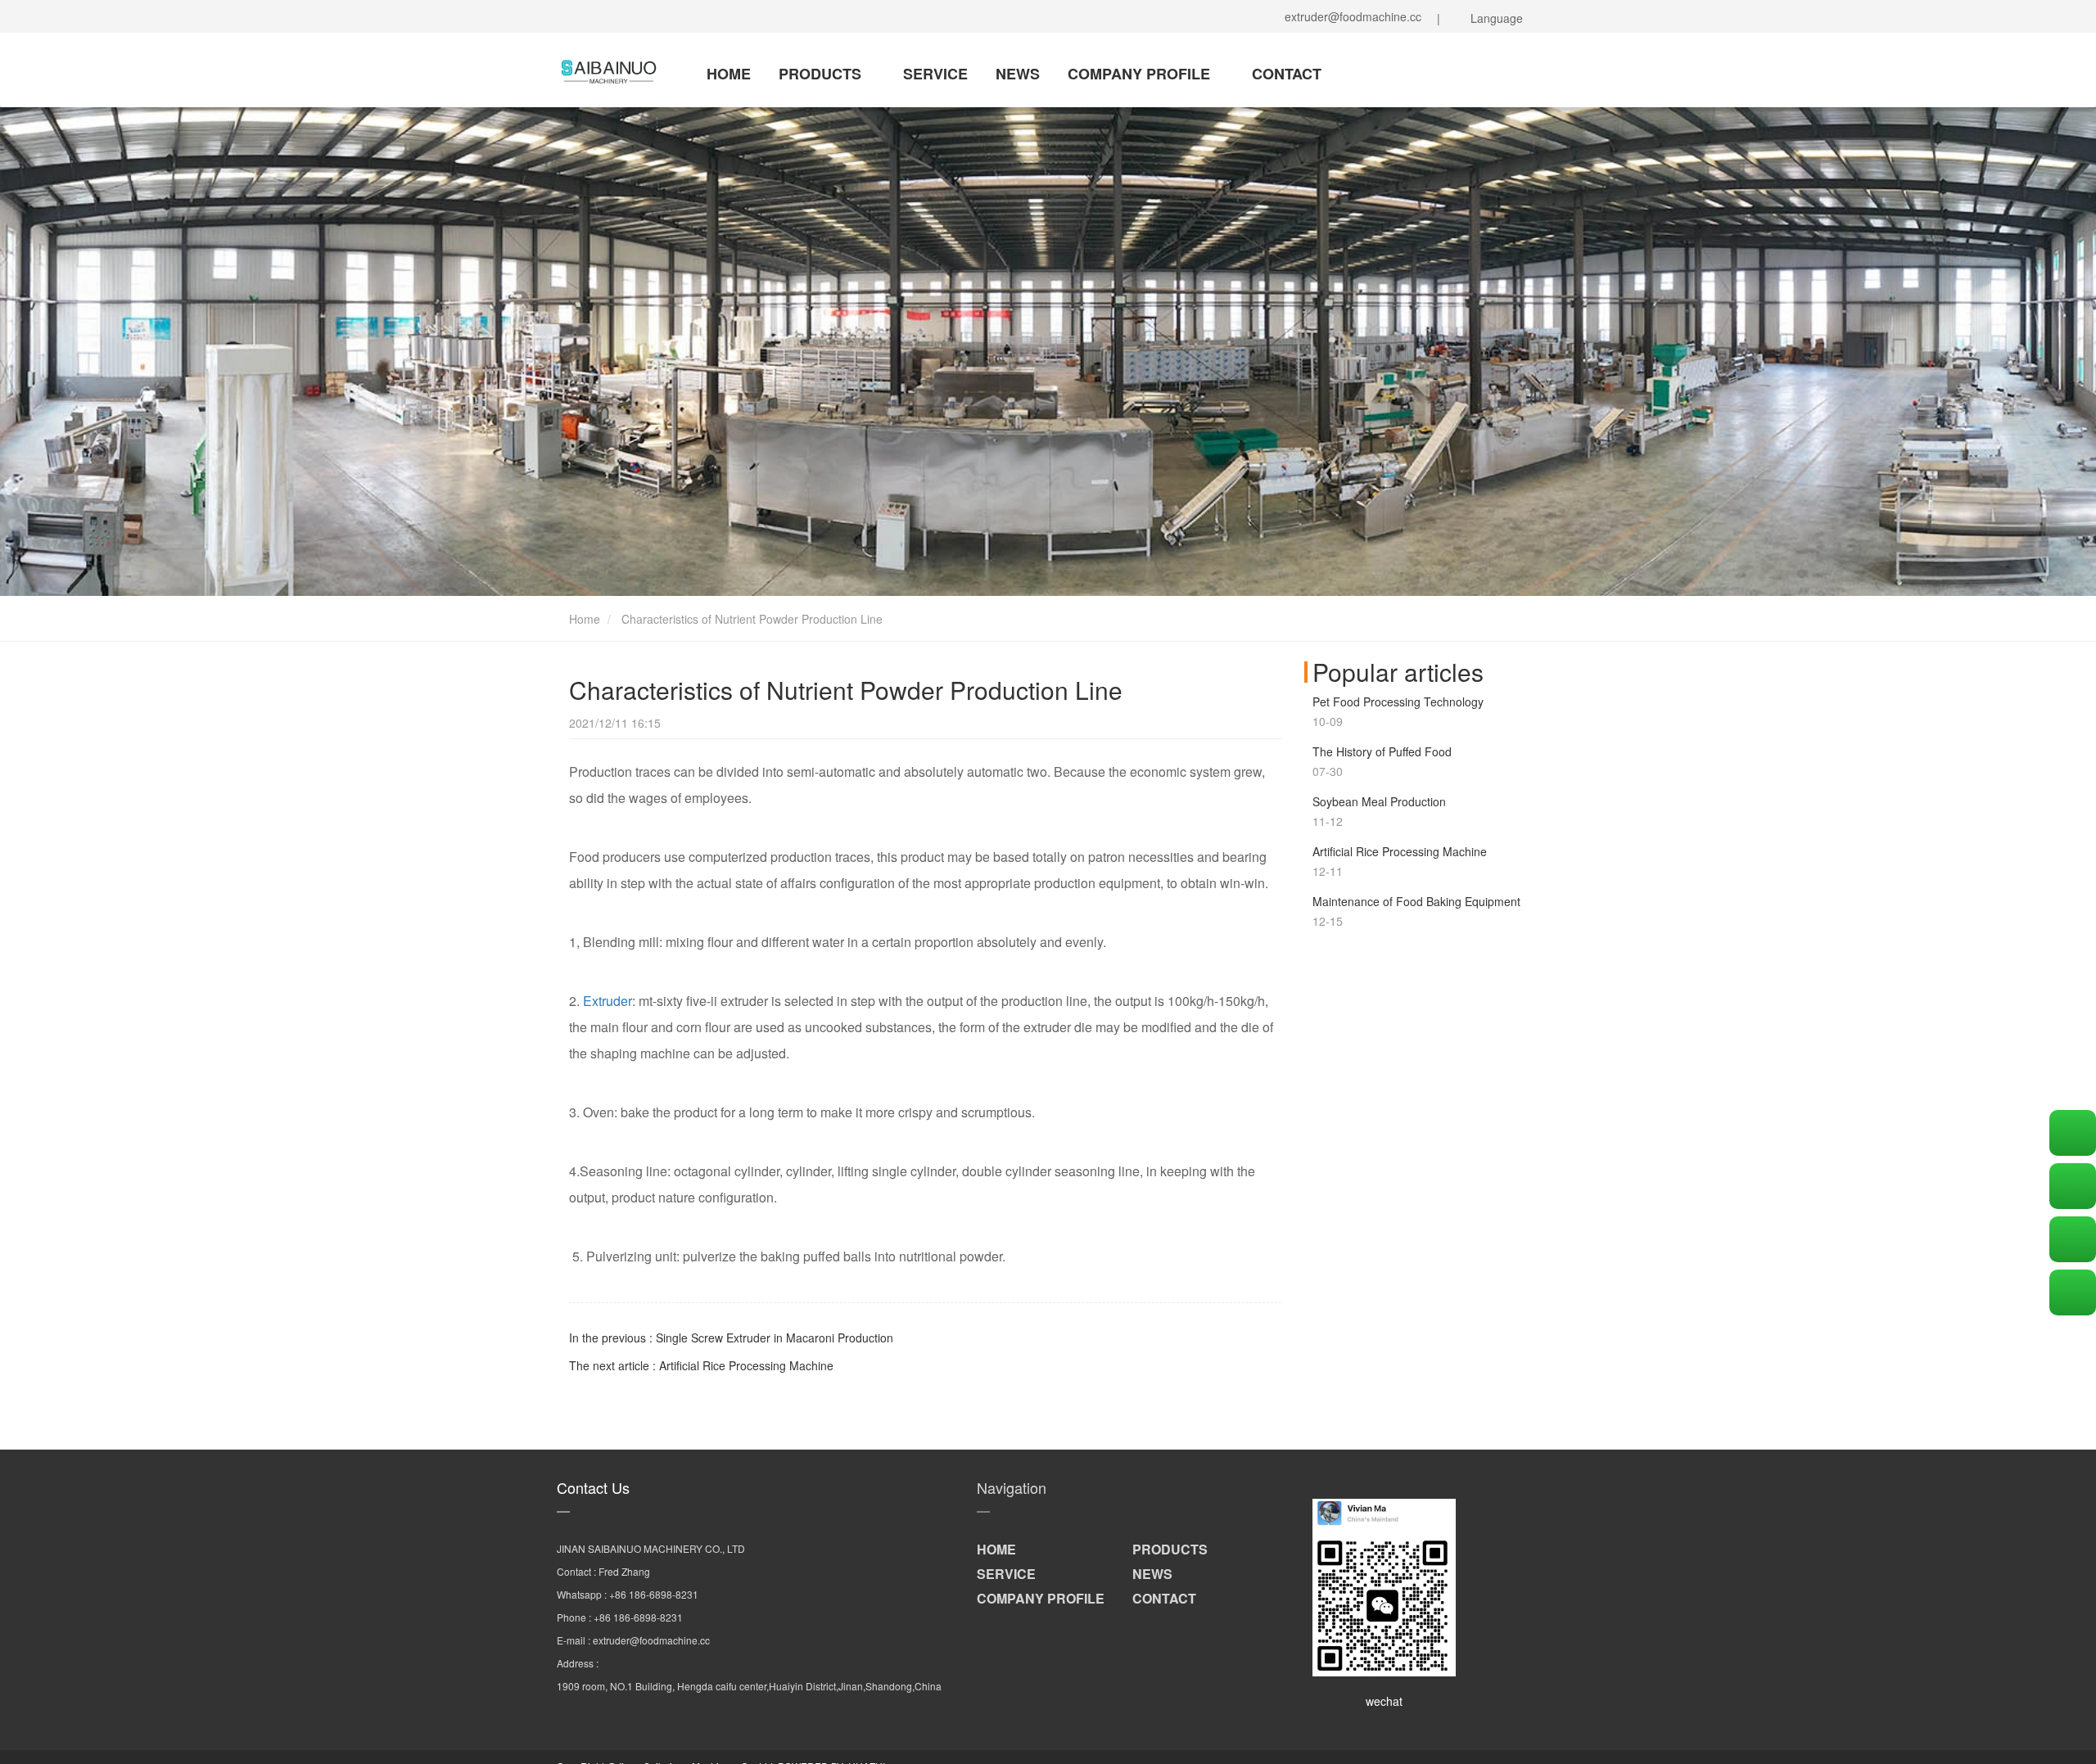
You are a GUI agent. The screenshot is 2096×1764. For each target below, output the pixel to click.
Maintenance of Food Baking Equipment (1416, 901)
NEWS (1018, 74)
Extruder (608, 1001)
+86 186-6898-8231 (654, 1594)
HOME (729, 74)
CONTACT (1287, 74)
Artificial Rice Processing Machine (1400, 851)
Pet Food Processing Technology (1398, 702)
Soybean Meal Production (1379, 801)
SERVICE (935, 74)
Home (583, 619)
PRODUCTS (822, 74)
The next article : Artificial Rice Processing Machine (701, 1365)
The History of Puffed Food (1382, 751)
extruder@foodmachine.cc (1350, 16)
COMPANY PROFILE (1141, 74)
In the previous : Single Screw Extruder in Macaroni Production (731, 1338)
